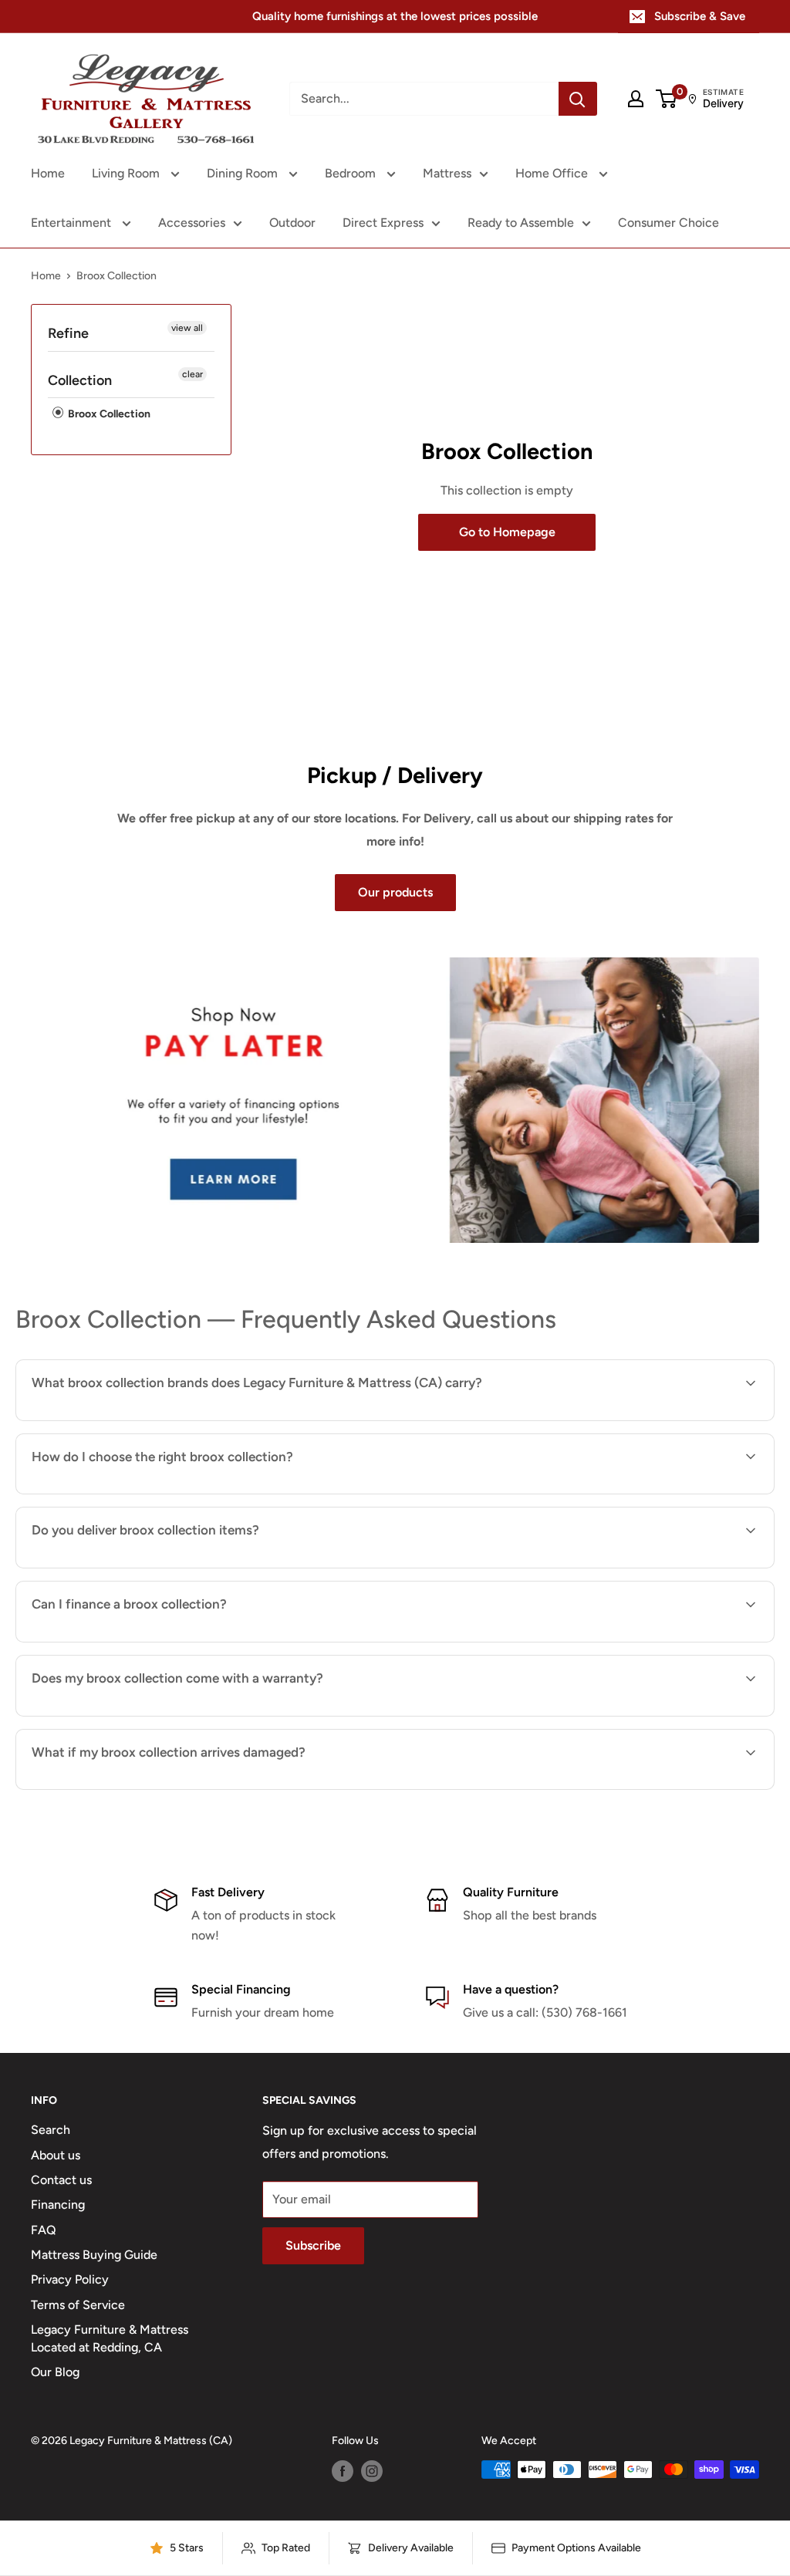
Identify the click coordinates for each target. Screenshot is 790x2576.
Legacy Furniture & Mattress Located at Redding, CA (110, 2338)
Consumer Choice (668, 223)
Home (48, 173)
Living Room (127, 173)
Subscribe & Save (700, 16)
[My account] (636, 99)
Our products (395, 892)
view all (187, 328)
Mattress (447, 173)
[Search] (578, 99)
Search (51, 2130)
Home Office (553, 173)
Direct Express (383, 223)
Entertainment (73, 223)
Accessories (192, 223)
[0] (667, 99)
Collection (80, 380)
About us (56, 2155)
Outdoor (292, 223)
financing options (157, 1641)
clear (192, 374)
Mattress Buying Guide (94, 2255)
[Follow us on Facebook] (343, 2471)
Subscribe (313, 2245)
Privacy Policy (70, 2279)
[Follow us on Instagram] (372, 2471)
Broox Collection (108, 414)
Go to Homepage (507, 532)
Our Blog (55, 2372)
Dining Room (244, 173)
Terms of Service (78, 2305)
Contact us (61, 2180)
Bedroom (352, 173)
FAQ (44, 2230)
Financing (58, 2205)
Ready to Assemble (521, 223)
